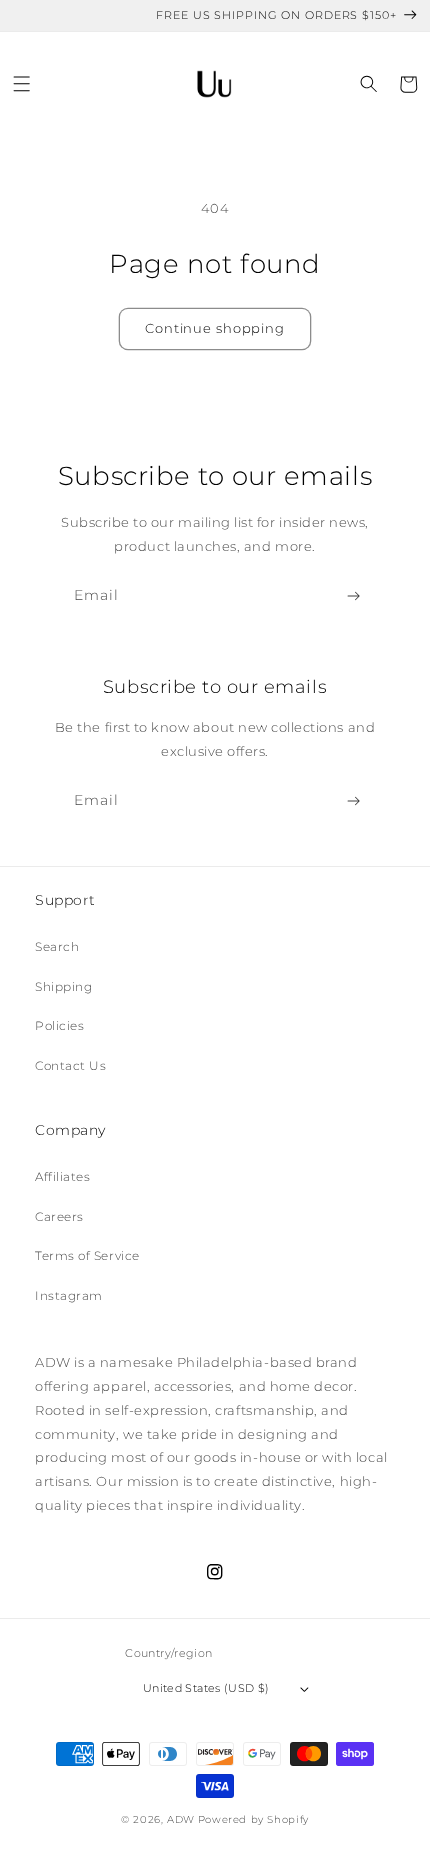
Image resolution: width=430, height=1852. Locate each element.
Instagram (69, 1295)
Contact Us (70, 1065)
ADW (181, 1819)
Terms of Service (87, 1255)
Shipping (63, 986)
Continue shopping (215, 328)
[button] (22, 84)
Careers (59, 1216)
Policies (59, 1025)
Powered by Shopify (253, 1819)
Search (57, 946)
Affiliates (62, 1176)
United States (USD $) (206, 1688)
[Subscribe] (354, 596)
